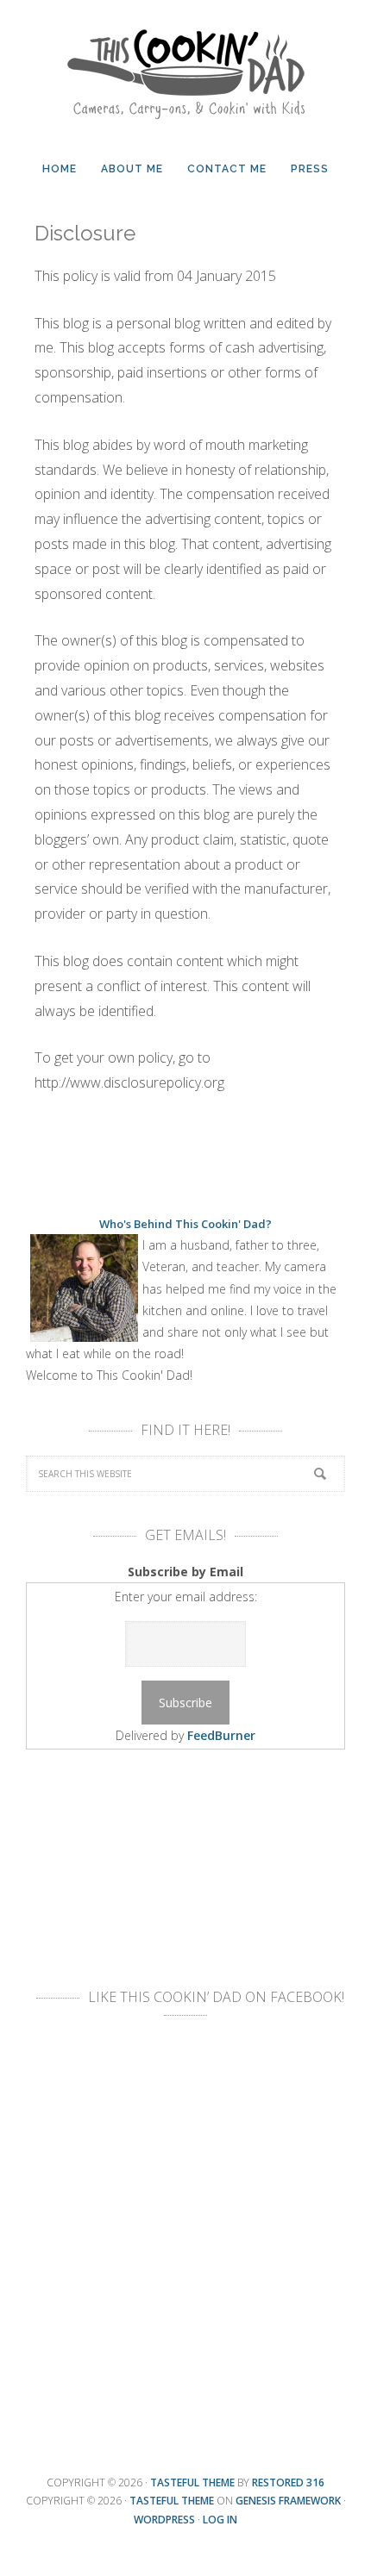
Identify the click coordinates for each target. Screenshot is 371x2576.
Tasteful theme (192, 2482)
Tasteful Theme (172, 2501)
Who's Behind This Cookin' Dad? (185, 1224)
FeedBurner (221, 1735)
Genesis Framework (288, 2501)
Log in (220, 2520)
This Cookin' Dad (185, 69)
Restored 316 (288, 2482)
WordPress (164, 2520)
